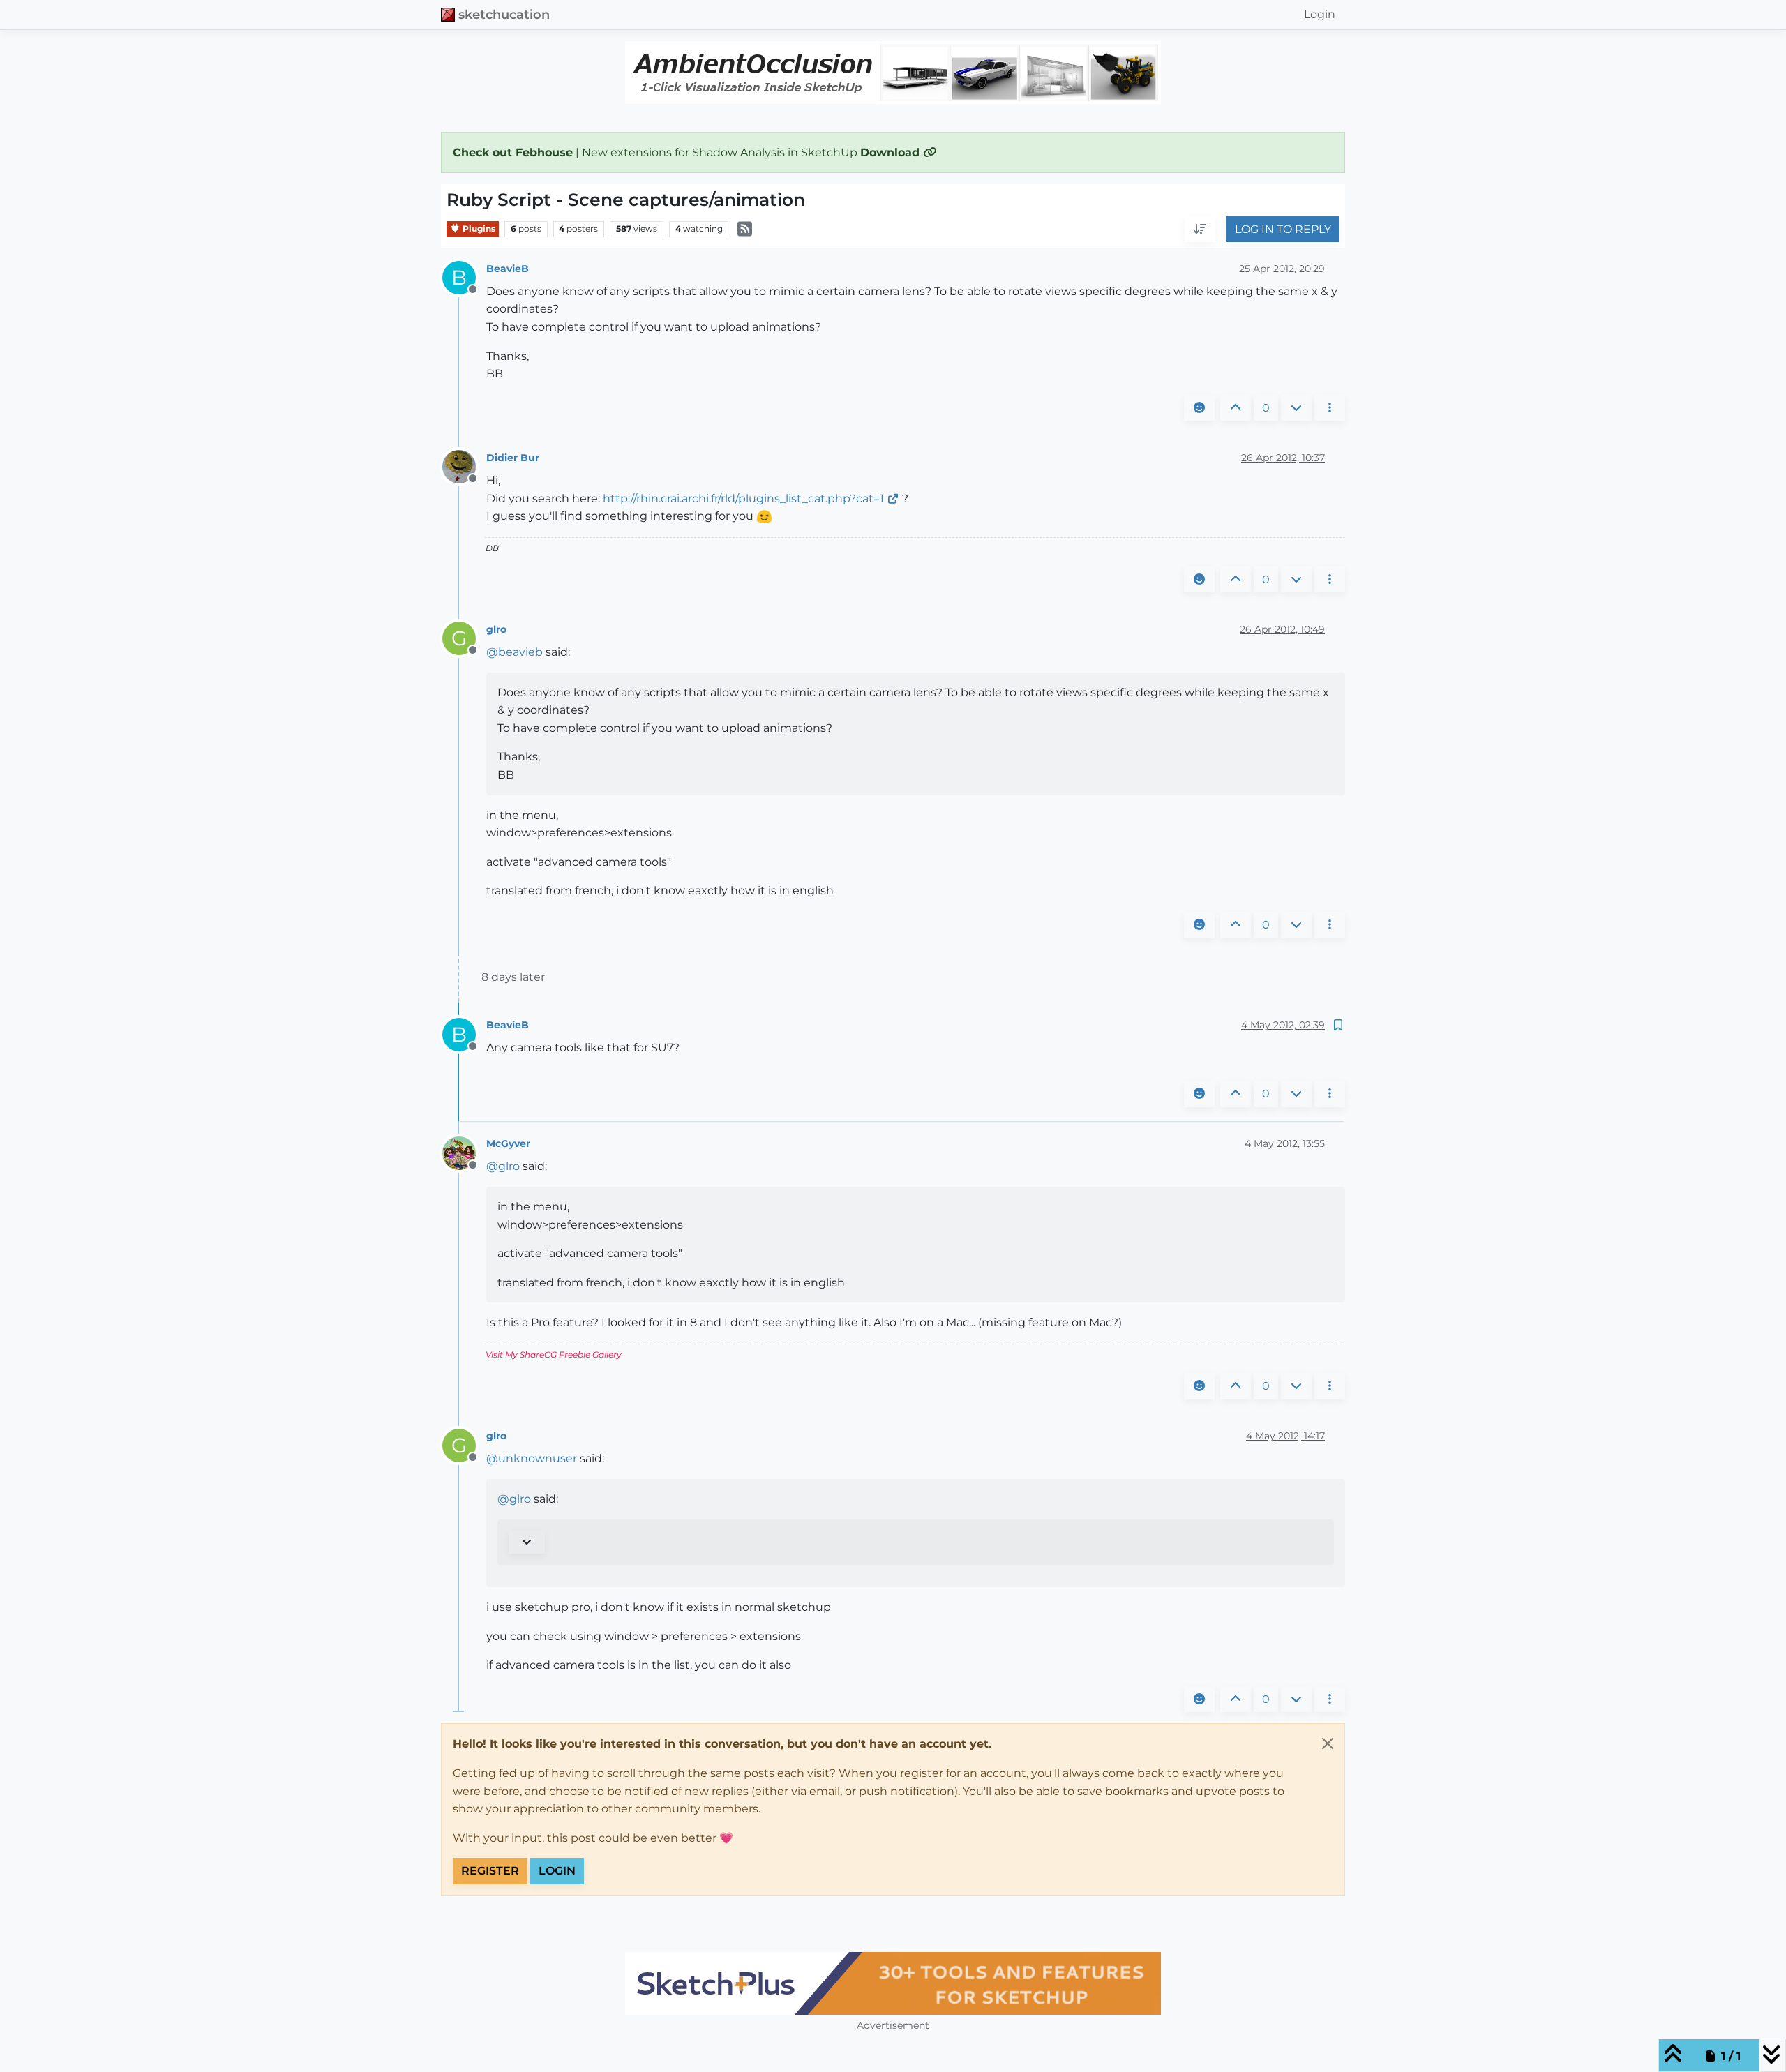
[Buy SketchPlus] (893, 1983)
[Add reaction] (1199, 408)
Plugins (478, 228)
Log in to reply (1283, 229)
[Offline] (464, 466)
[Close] (1328, 1743)
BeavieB (508, 269)
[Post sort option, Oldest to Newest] (1200, 230)
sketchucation (504, 14)
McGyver (508, 1143)
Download (892, 152)
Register (490, 1871)
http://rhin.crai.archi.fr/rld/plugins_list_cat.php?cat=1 (743, 498)
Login (557, 1871)
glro (496, 629)
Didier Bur (513, 458)
